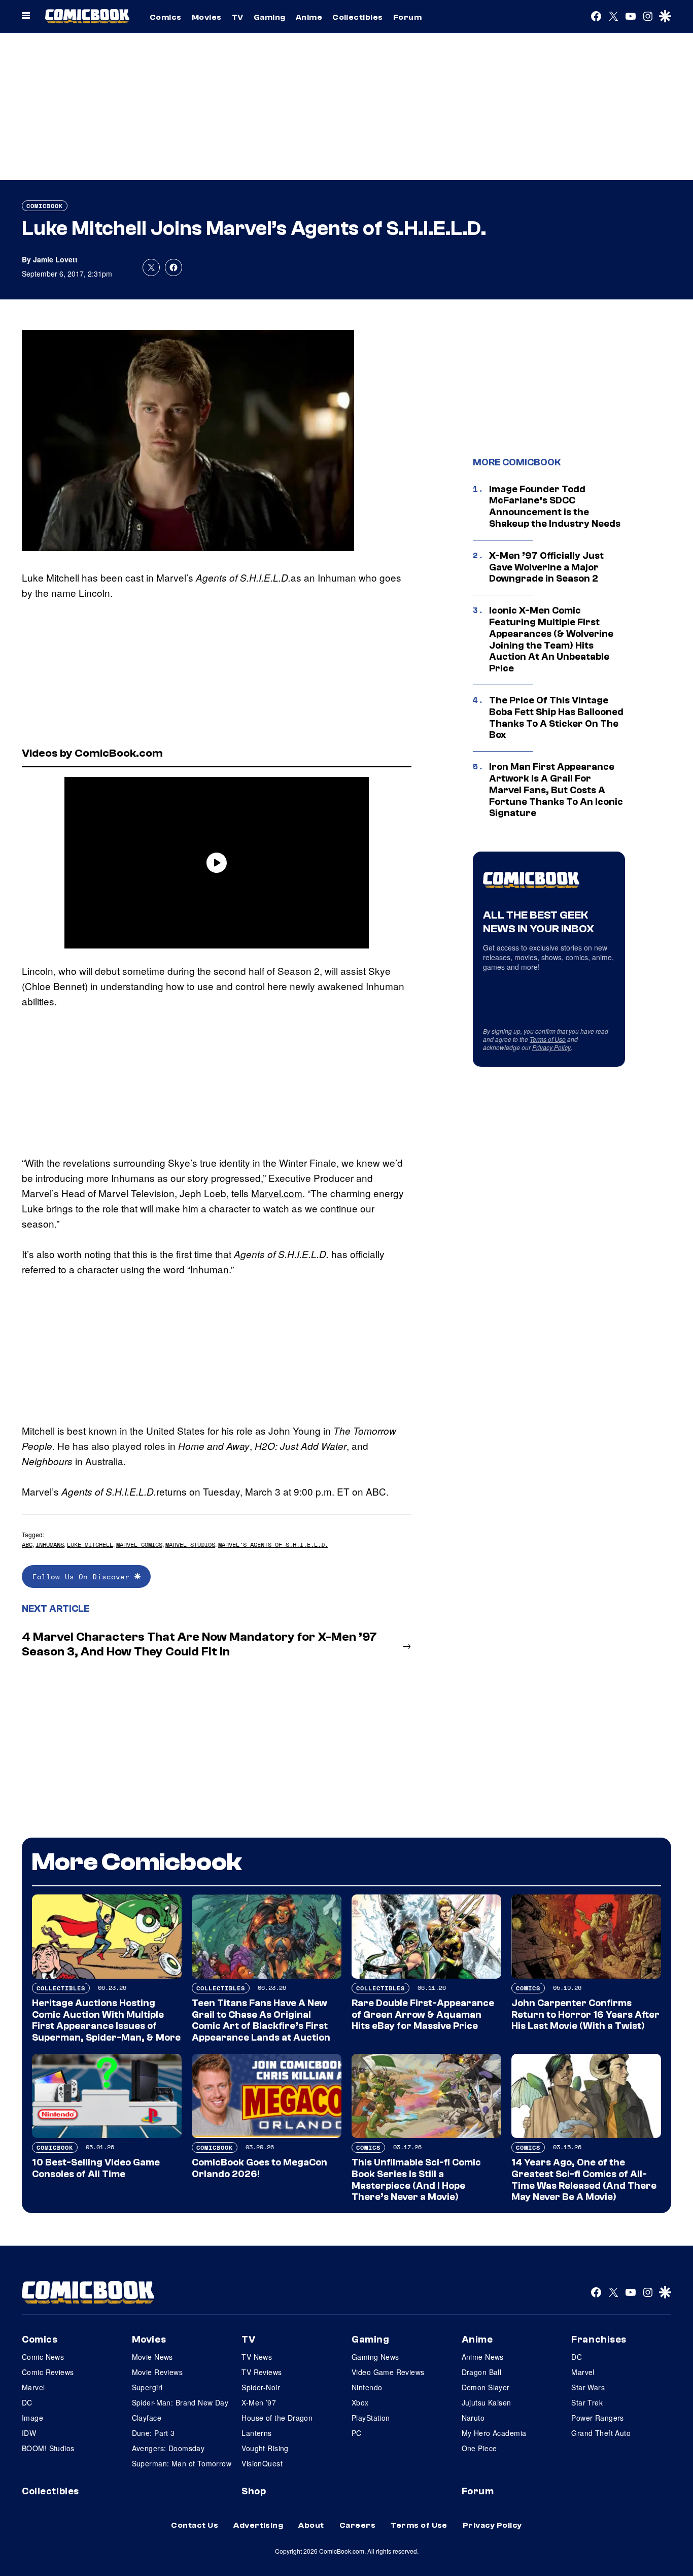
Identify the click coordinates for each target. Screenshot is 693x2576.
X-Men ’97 (259, 2402)
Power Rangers (597, 2418)
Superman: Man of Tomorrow (182, 2463)
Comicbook (45, 206)
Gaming (270, 17)
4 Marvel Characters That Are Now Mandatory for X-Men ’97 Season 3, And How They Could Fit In (199, 1644)
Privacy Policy (551, 1047)
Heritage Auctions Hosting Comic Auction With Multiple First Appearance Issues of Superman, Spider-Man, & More (106, 2020)
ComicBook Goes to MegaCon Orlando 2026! (259, 2168)
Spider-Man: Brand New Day (180, 2402)
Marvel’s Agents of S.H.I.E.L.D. (273, 1545)
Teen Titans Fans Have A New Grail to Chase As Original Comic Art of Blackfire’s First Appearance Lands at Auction (261, 2020)
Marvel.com (277, 1193)
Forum (407, 17)
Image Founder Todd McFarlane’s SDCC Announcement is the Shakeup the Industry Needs (555, 506)
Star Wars (588, 2387)
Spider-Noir (261, 2387)
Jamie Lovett (55, 259)
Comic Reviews (48, 2372)
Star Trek (587, 2402)
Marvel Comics (139, 1545)
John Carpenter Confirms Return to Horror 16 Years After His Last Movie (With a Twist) (585, 2015)
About (311, 2525)
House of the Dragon (277, 2418)
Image (32, 2418)
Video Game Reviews (388, 2372)
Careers (357, 2525)
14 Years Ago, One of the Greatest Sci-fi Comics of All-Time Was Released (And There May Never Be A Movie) (584, 2180)
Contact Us (195, 2525)
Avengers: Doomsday (168, 2448)
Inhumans (50, 1545)
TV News (257, 2357)
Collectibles (358, 17)
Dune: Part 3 (153, 2433)
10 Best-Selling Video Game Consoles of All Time (96, 2168)
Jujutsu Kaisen (487, 2402)
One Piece (479, 2448)
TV (238, 17)
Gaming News (375, 2357)
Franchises (599, 2340)
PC (357, 2433)
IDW (29, 2433)
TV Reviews (262, 2372)
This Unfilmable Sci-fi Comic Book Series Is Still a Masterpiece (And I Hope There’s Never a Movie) (416, 2180)
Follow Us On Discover (83, 1577)
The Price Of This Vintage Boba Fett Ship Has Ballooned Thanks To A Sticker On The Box (556, 718)
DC (27, 2402)
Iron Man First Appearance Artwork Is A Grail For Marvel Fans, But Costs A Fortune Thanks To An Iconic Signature (556, 790)
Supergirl (147, 2387)
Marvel (33, 2387)
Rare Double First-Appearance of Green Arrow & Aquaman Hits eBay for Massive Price (423, 2015)
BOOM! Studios (48, 2448)
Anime (309, 17)
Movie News (152, 2357)
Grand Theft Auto (601, 2433)
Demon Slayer (486, 2387)
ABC (27, 1545)
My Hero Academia (494, 2433)
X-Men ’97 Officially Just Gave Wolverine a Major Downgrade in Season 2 (546, 567)
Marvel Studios (190, 1545)
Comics (166, 17)
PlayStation (371, 2418)
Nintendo (367, 2387)
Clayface (147, 2418)
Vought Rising (265, 2448)
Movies (207, 17)
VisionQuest (262, 2463)
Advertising (258, 2525)
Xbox (360, 2402)
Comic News (43, 2357)
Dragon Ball (482, 2372)
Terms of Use (548, 1039)
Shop (254, 2491)
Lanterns (256, 2433)
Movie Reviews (157, 2372)
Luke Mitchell (90, 1545)
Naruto (473, 2418)
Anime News (483, 2357)
